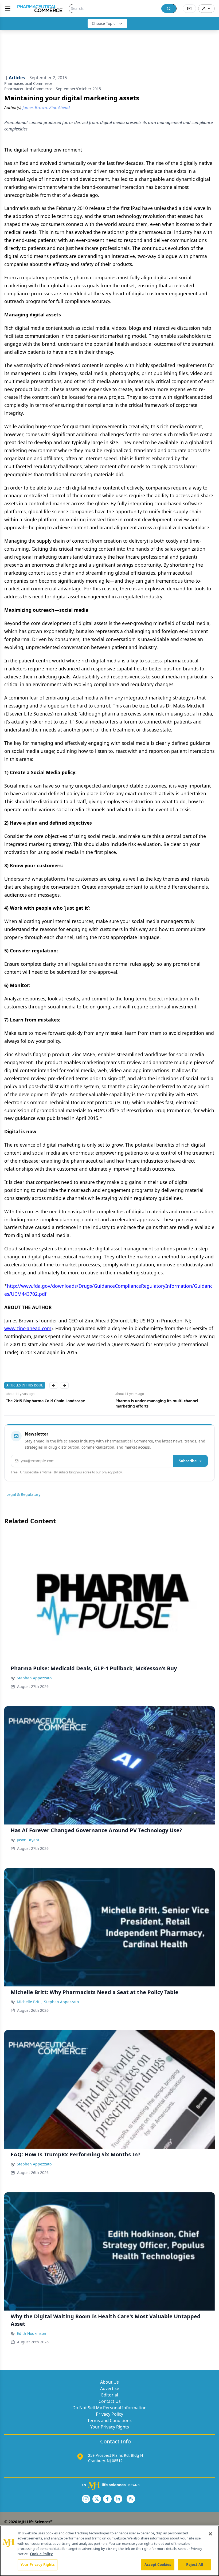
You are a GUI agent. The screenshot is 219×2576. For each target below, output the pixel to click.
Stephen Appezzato (34, 1678)
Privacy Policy (109, 2414)
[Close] (210, 2534)
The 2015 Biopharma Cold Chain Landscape (44, 1401)
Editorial (110, 2395)
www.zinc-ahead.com (28, 1328)
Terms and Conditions (109, 2420)
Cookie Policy (41, 2554)
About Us (109, 2382)
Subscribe (188, 1461)
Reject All (195, 2565)
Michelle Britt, (29, 2002)
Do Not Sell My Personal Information (109, 2408)
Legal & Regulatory (23, 1494)
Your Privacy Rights (110, 2427)
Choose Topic (104, 23)
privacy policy (112, 1472)
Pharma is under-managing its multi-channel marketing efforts (155, 1403)
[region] (109, 2551)
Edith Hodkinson (32, 2333)
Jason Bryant (28, 1840)
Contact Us (110, 2401)
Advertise (110, 2388)
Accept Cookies (158, 2565)
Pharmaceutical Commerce (28, 83)
